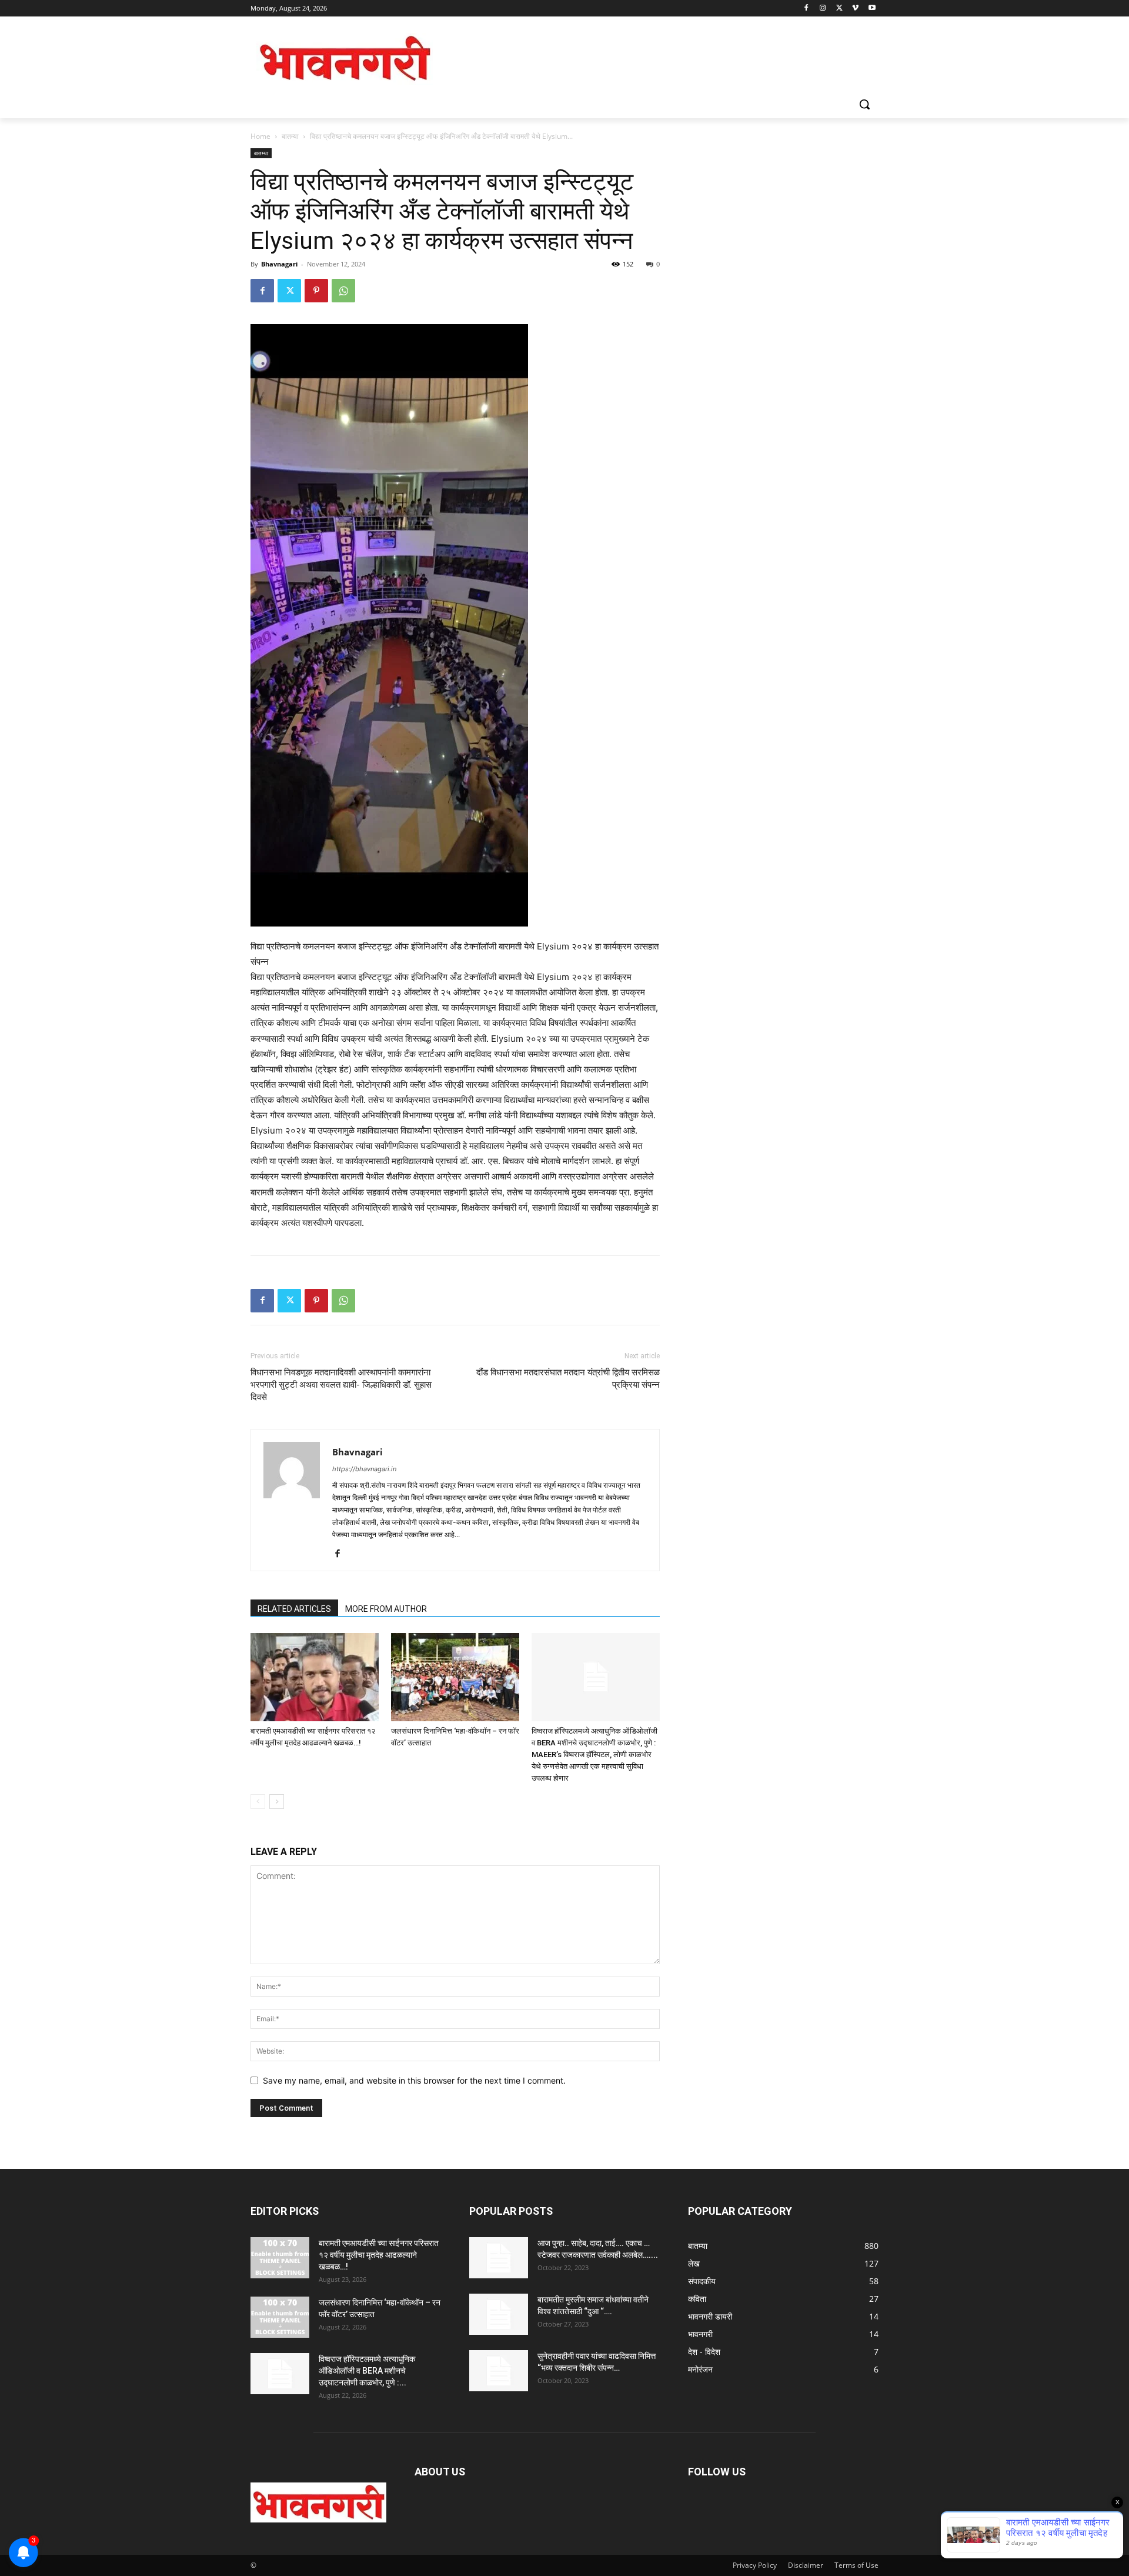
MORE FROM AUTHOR (386, 1609)
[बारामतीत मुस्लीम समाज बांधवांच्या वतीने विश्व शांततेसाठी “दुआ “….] (499, 2314)
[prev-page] (258, 1802)
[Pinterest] (316, 291)
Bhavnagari (279, 264)
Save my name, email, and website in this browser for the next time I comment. (414, 2080)
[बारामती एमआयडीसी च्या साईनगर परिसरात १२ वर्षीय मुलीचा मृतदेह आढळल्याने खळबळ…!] (315, 1677)
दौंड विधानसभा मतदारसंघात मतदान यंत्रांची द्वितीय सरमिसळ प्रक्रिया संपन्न (568, 1379)
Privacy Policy (755, 2565)
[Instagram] (823, 9)
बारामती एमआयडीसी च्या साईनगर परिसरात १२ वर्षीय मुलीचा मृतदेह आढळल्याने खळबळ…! (379, 2255)
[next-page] (277, 1802)
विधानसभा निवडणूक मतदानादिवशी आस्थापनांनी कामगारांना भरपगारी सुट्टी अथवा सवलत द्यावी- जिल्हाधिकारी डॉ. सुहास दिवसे (341, 1385)
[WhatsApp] (343, 291)
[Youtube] (872, 9)
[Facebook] (806, 9)
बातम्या (290, 136)
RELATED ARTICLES (294, 1609)
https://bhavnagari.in (364, 1469)
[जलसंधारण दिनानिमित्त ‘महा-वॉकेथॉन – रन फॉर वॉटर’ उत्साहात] (455, 1677)
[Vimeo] (855, 9)
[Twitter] (839, 9)
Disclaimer (806, 2565)
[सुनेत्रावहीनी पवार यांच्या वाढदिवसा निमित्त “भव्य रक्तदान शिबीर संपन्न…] (499, 2371)
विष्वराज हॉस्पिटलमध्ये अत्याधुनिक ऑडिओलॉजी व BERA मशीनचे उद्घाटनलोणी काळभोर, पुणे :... (367, 2371)
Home (260, 136)
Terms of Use (856, 2565)
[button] (864, 104)
